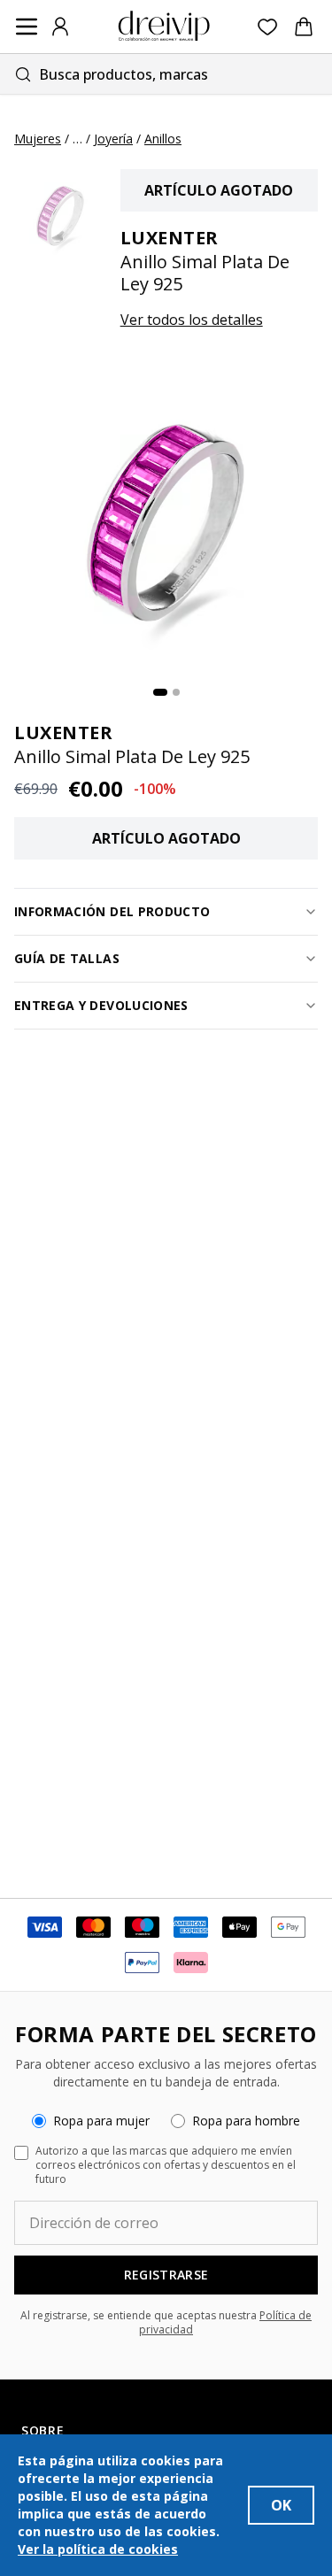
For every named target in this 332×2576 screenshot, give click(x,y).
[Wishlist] (268, 27)
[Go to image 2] (176, 692)
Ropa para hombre (246, 2121)
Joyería (113, 139)
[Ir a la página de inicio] (164, 27)
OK (281, 2505)
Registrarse (166, 2275)
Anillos (163, 139)
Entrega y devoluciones (101, 1005)
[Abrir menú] (27, 27)
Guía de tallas (67, 958)
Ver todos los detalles (192, 320)
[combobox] (166, 74)
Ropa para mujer (101, 2121)
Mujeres (38, 139)
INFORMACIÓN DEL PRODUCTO (112, 911)
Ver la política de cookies (98, 2549)
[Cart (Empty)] (304, 27)
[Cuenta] (60, 27)
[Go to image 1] (160, 692)
